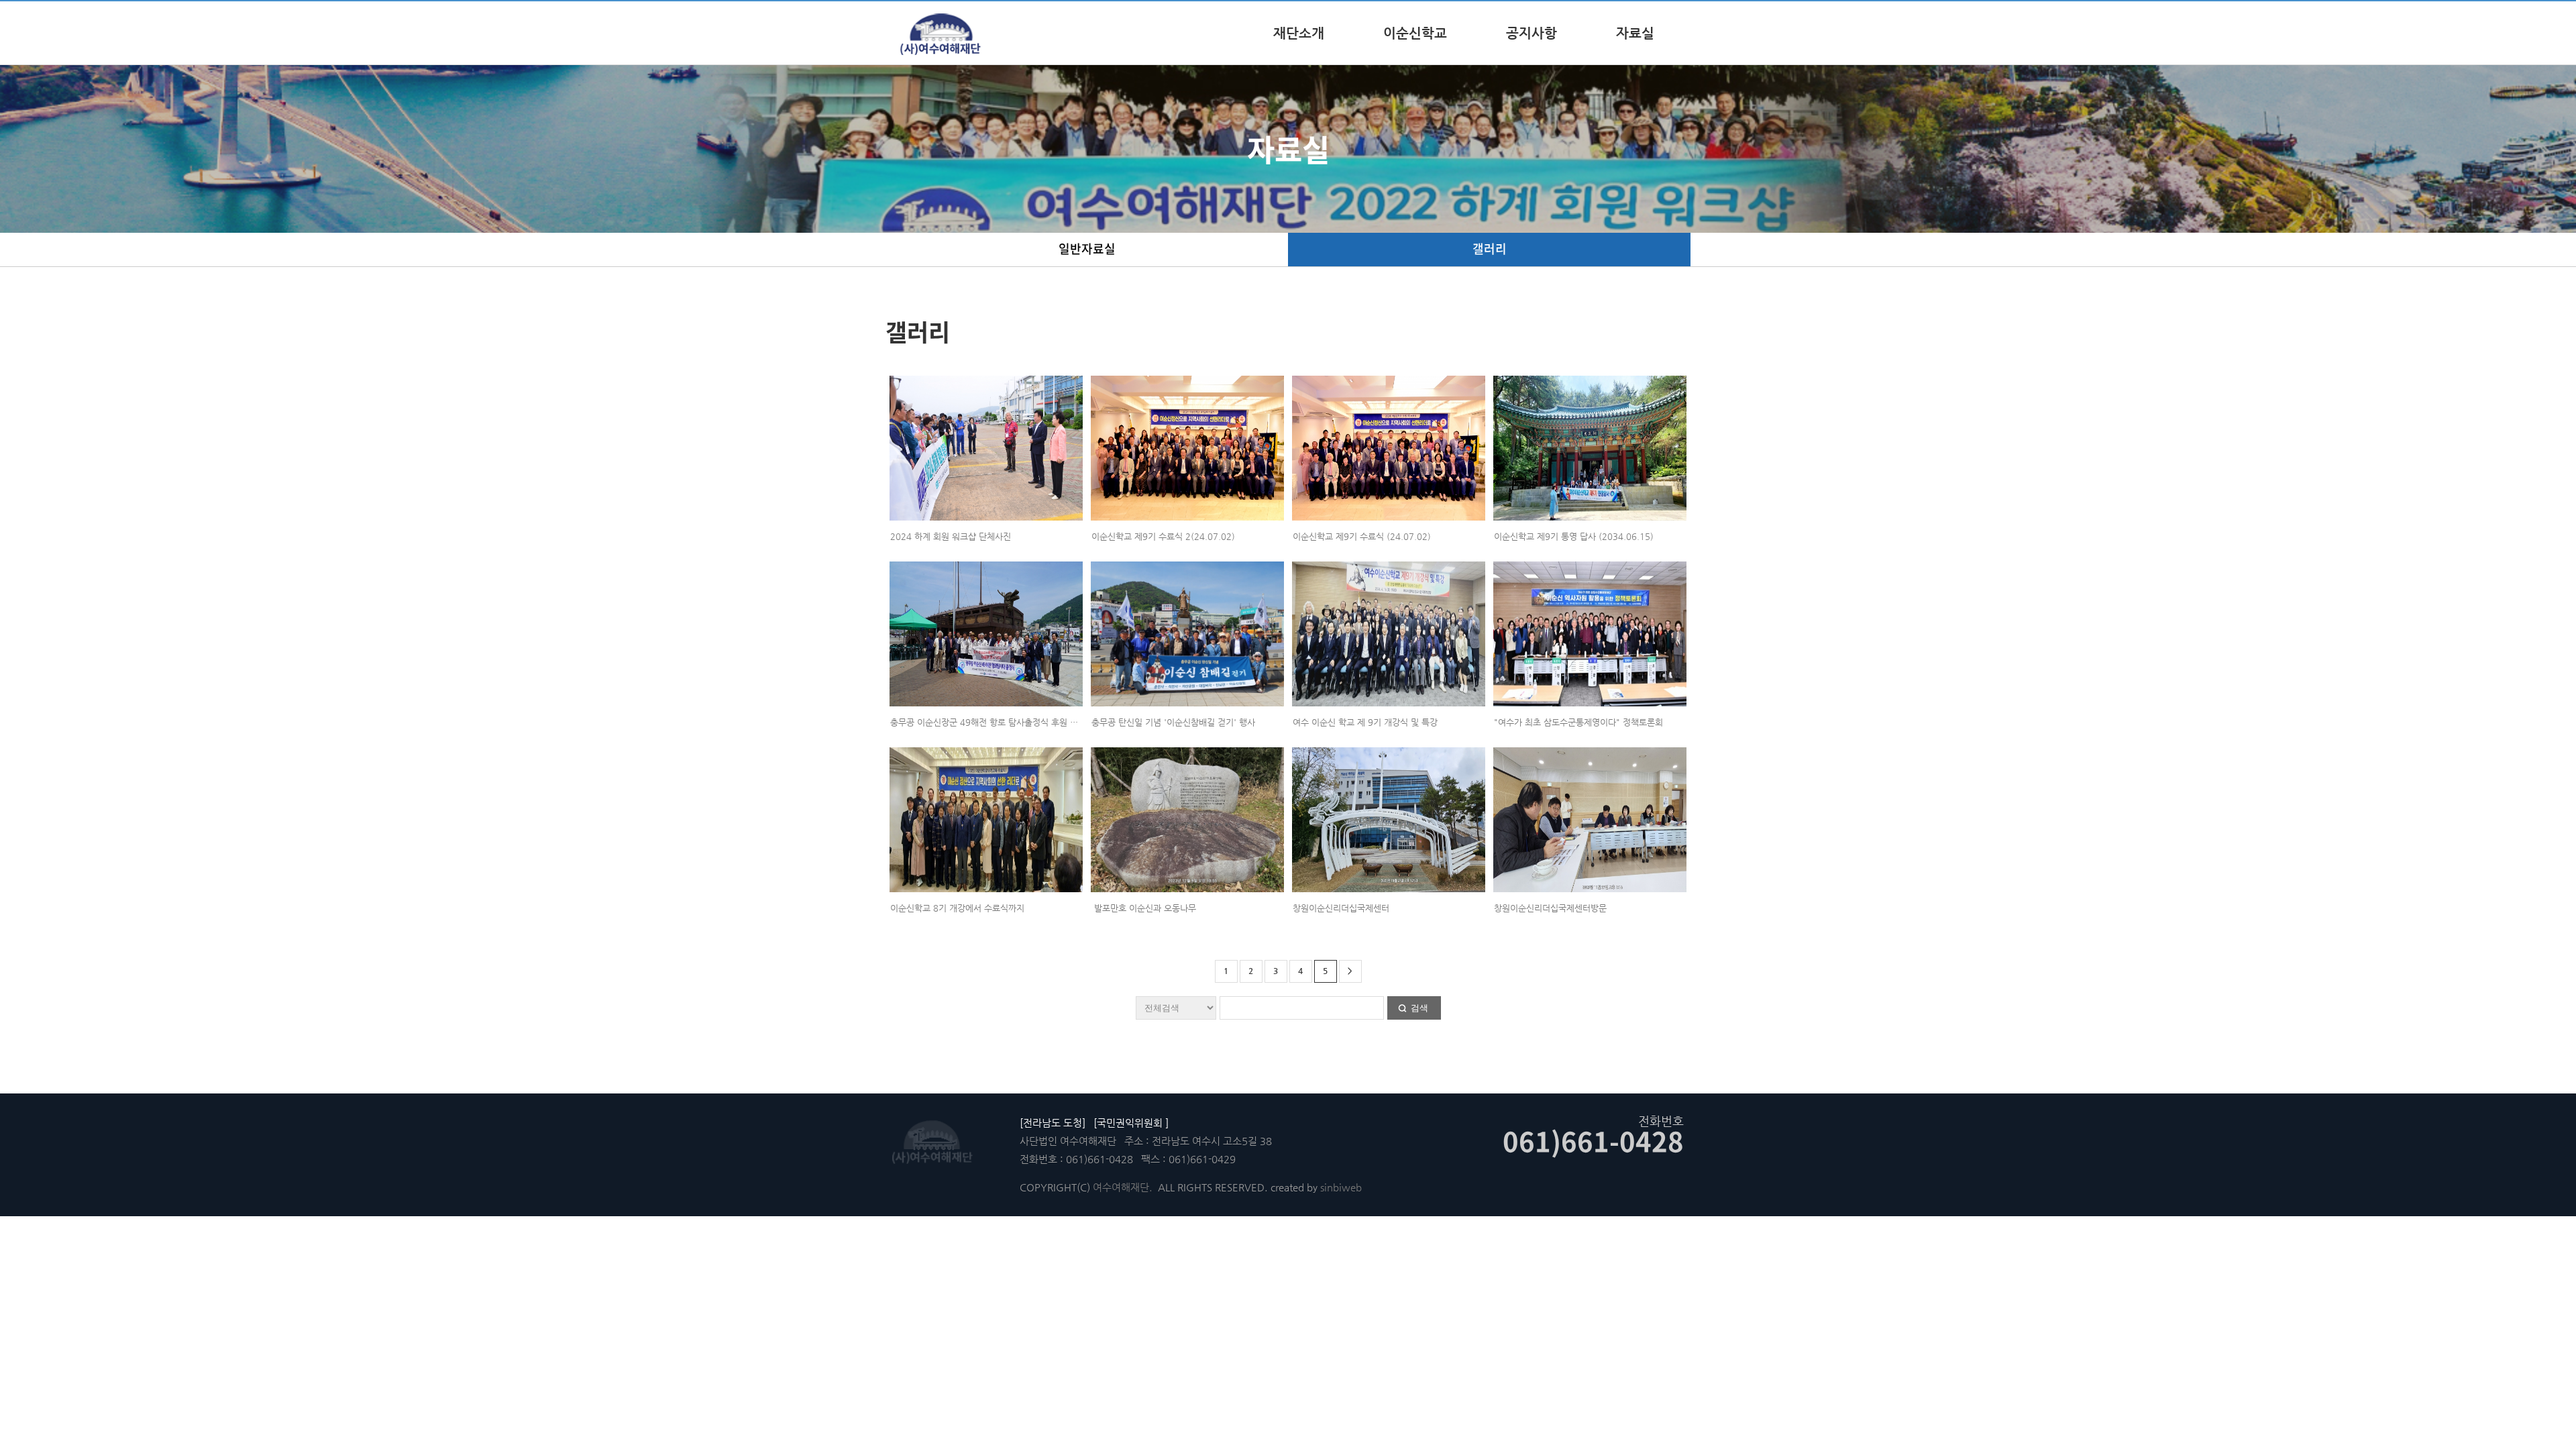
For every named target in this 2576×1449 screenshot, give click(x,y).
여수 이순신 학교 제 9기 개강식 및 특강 (1365, 722)
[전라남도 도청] (1053, 1123)
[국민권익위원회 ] (1131, 1123)
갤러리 (1490, 249)
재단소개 (1299, 33)
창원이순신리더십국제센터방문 (1550, 908)
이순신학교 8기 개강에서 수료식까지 (957, 908)
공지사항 (1532, 33)
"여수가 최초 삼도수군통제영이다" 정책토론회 (1578, 722)
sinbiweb (1341, 1187)
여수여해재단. (1123, 1187)
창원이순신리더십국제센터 (1341, 908)
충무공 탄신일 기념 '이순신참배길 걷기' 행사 (1173, 722)
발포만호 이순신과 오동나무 (1144, 908)
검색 (1419, 1008)
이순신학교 (1415, 33)
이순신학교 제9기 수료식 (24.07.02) (1362, 536)
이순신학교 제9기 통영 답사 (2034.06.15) (1574, 536)
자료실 (1635, 33)
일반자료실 (1087, 249)
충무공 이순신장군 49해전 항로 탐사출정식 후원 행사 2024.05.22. (1015, 722)
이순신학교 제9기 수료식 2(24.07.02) (1163, 536)
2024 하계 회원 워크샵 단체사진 (951, 536)
